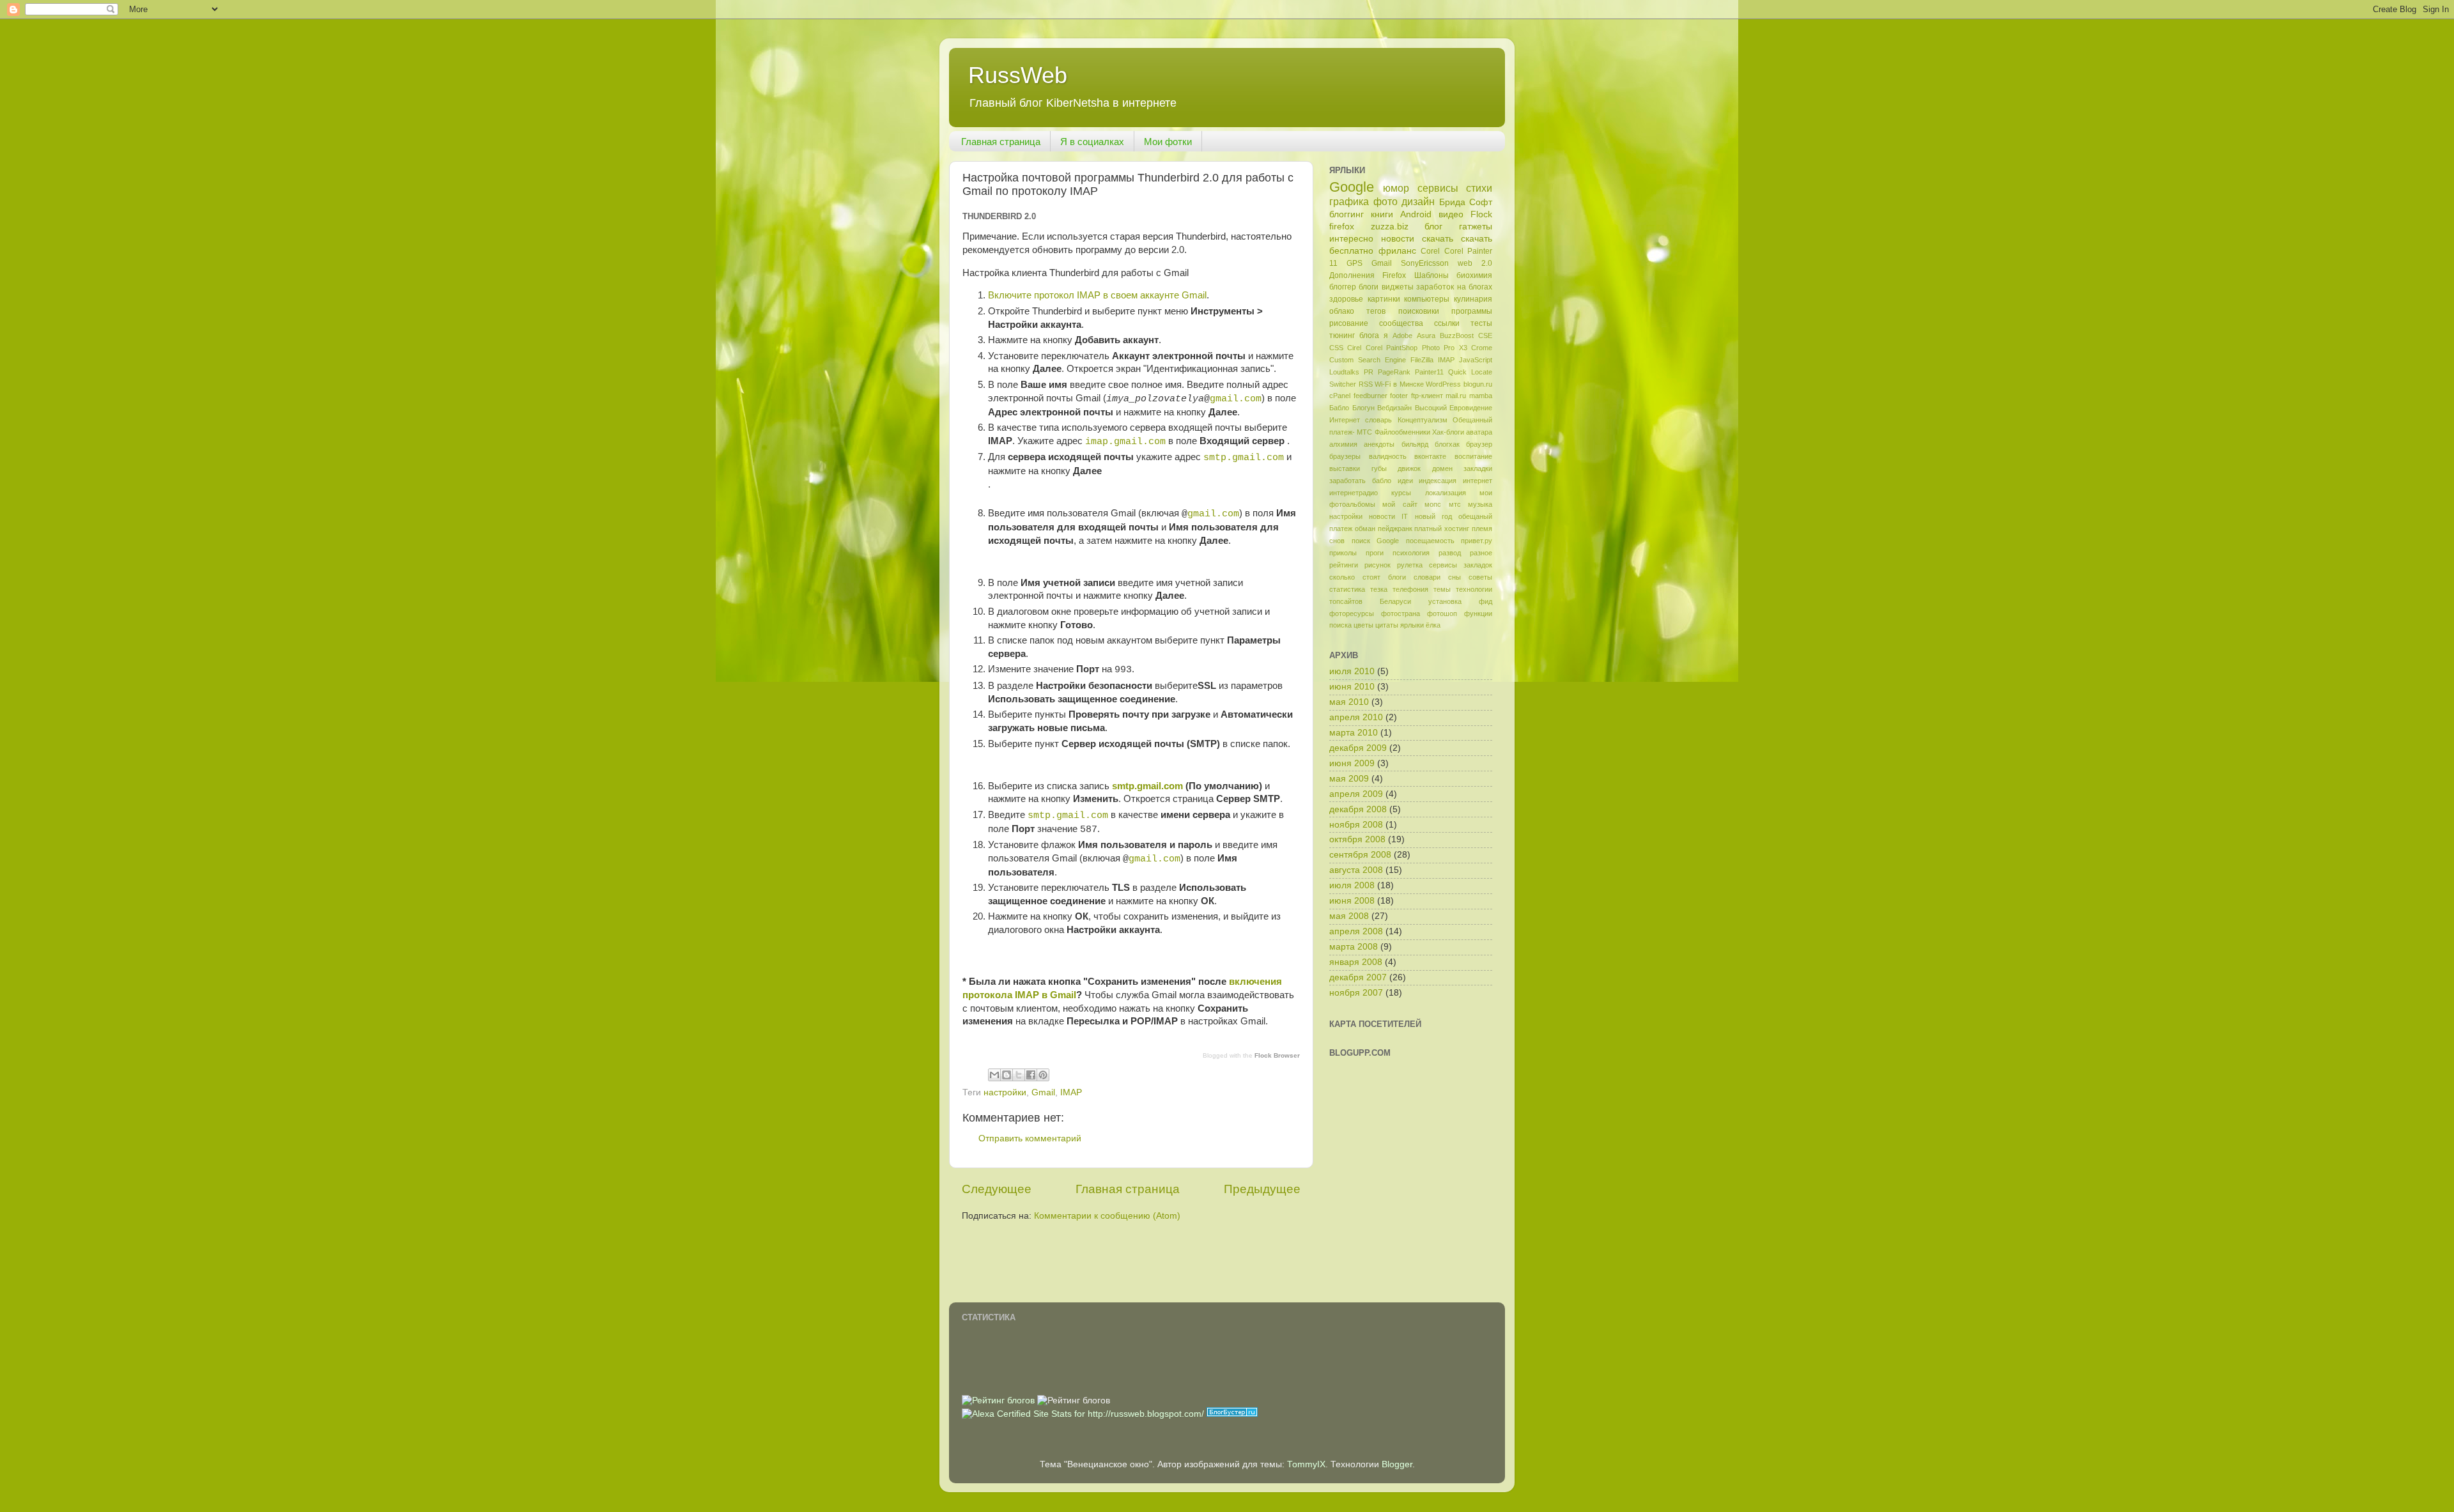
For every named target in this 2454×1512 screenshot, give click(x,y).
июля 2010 (1352, 671)
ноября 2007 (1356, 993)
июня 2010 (1352, 687)
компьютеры (1427, 299)
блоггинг (1347, 214)
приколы (1343, 553)
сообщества (1401, 323)
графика (1349, 201)
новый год (1433, 516)
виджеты (1398, 287)
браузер (1479, 444)
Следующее (997, 1189)
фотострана (1401, 613)
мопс (1433, 504)
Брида (1452, 202)
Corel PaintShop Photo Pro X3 (1416, 348)
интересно (1351, 239)
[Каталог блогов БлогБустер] (1232, 1414)
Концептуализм (1423, 420)
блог (1433, 227)
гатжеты (1476, 227)
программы (1472, 311)
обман (1365, 528)
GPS (1354, 263)
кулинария (1473, 299)
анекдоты (1379, 444)
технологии (1474, 589)
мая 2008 (1349, 916)
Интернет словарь (1361, 420)
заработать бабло (1360, 481)
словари (1427, 577)
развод (1450, 553)
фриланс (1397, 251)
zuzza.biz (1390, 227)
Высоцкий (1431, 408)
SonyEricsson (1425, 263)
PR (1369, 372)
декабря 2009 (1358, 748)
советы (1480, 577)
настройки (1005, 1092)
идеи (1405, 481)
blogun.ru (1478, 384)
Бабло (1339, 408)
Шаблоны (1431, 275)
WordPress (1443, 384)
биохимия (1474, 275)
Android (1416, 214)
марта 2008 (1354, 947)
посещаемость (1430, 541)
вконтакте (1430, 456)
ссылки (1447, 323)
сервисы (1438, 188)
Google (1352, 187)
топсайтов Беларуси (1370, 601)
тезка (1379, 589)
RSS (1366, 384)
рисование (1349, 323)
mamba (1481, 396)
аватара (1479, 432)
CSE (1485, 336)
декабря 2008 (1358, 809)
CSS (1336, 348)
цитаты (1387, 625)
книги (1382, 214)
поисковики (1419, 311)
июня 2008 (1352, 901)
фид (1486, 601)
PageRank (1394, 372)
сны (1455, 577)
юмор (1396, 188)
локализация (1446, 493)
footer (1399, 396)
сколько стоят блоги (1368, 577)
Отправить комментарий (1030, 1138)
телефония (1410, 589)
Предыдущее (1262, 1189)
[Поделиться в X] (1019, 1075)
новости (1398, 239)
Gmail (1043, 1092)
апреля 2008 (1356, 931)
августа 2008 (1356, 870)
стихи (1479, 188)
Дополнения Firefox (1368, 275)
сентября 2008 (1360, 855)
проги (1375, 553)
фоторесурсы (1352, 613)
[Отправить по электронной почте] (994, 1075)
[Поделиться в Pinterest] (1043, 1075)
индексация (1438, 481)
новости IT (1388, 516)
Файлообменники (1402, 432)
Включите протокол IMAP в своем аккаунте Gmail (1097, 295)
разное (1481, 553)
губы (1379, 468)
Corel (1430, 251)
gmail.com (1236, 399)
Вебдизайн (1394, 408)
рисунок (1377, 565)
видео (1451, 214)
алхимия (1343, 444)
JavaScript (1476, 360)
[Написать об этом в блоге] (1007, 1075)
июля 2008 (1352, 885)
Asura (1426, 336)
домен (1442, 468)
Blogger (1397, 1464)
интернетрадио (1354, 493)
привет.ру (1477, 541)
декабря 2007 (1358, 977)
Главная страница (1001, 142)
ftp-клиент (1427, 396)
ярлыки (1412, 625)
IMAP (1071, 1092)
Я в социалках (1092, 142)
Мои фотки (1168, 142)
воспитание (1473, 456)
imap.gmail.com (1125, 442)
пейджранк (1395, 528)
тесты (1481, 323)
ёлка (1433, 625)
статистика (1347, 589)
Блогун (1363, 408)
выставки (1345, 468)
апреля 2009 (1356, 794)
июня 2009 (1352, 763)
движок (1409, 468)
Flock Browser (1277, 1055)
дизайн (1418, 201)
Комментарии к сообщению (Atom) (1107, 1216)
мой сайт (1400, 504)
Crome (1482, 348)
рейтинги (1344, 565)
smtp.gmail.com (1244, 458)
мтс (1455, 504)
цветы (1363, 625)
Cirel (1354, 348)
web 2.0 (1475, 263)
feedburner (1370, 396)
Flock (1481, 214)
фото (1385, 201)
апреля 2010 (1356, 717)
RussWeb (1018, 75)
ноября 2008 (1356, 825)
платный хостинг (1442, 528)
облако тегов (1357, 311)
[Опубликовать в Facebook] (1031, 1075)
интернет (1478, 481)
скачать (1438, 239)
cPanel (1340, 396)
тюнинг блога (1354, 336)
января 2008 (1356, 962)
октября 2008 (1357, 839)
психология (1411, 553)
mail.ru (1456, 396)
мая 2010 (1349, 702)
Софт (1481, 202)
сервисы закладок (1461, 565)
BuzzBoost (1457, 336)
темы (1442, 589)
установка (1445, 601)
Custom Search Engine (1368, 360)
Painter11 (1429, 372)
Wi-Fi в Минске (1399, 384)
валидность (1388, 456)
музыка (1480, 504)
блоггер (1343, 287)
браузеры (1345, 456)
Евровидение (1471, 408)
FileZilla (1422, 360)
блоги (1369, 287)
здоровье (1346, 299)
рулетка (1410, 565)
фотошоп (1442, 613)
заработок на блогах (1454, 287)
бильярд (1415, 444)
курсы (1401, 493)
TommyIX (1306, 1464)
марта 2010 (1354, 733)
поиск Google (1376, 541)
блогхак (1447, 444)
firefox (1342, 227)
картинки (1384, 299)
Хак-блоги (1448, 432)
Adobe (1402, 336)
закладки (1478, 468)
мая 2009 (1349, 779)
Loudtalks (1344, 372)
